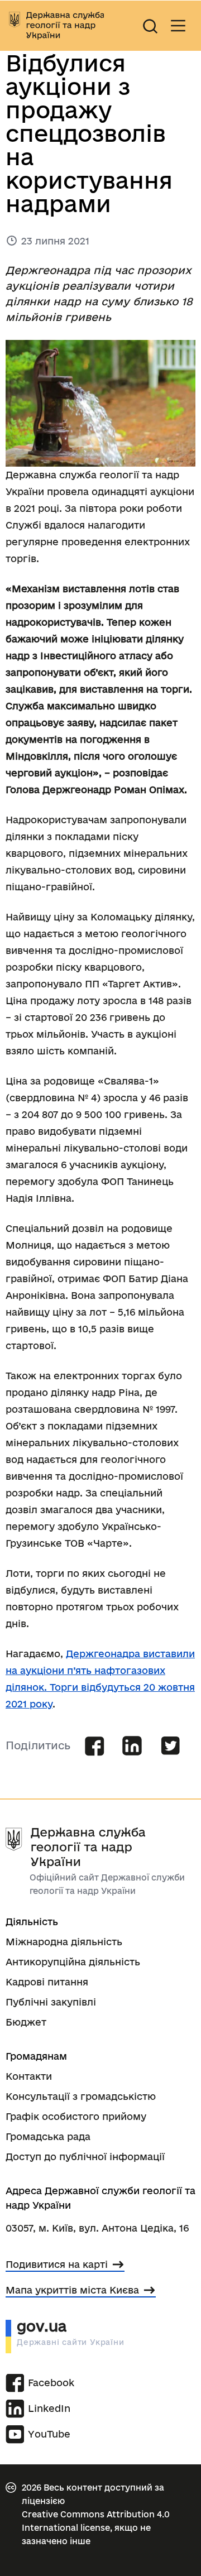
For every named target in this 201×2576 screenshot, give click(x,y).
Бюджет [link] (26, 2022)
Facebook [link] (45, 2383)
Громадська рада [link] (48, 2136)
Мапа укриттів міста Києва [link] (72, 2290)
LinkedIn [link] (45, 2408)
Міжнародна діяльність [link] (64, 1942)
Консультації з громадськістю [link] (81, 2096)
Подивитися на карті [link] (57, 2264)
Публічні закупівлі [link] (51, 2002)
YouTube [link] (49, 2434)
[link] (56, 26)
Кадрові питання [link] (47, 1982)
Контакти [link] (29, 2076)
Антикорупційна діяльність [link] (73, 1962)
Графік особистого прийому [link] (76, 2116)
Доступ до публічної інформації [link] (85, 2157)
